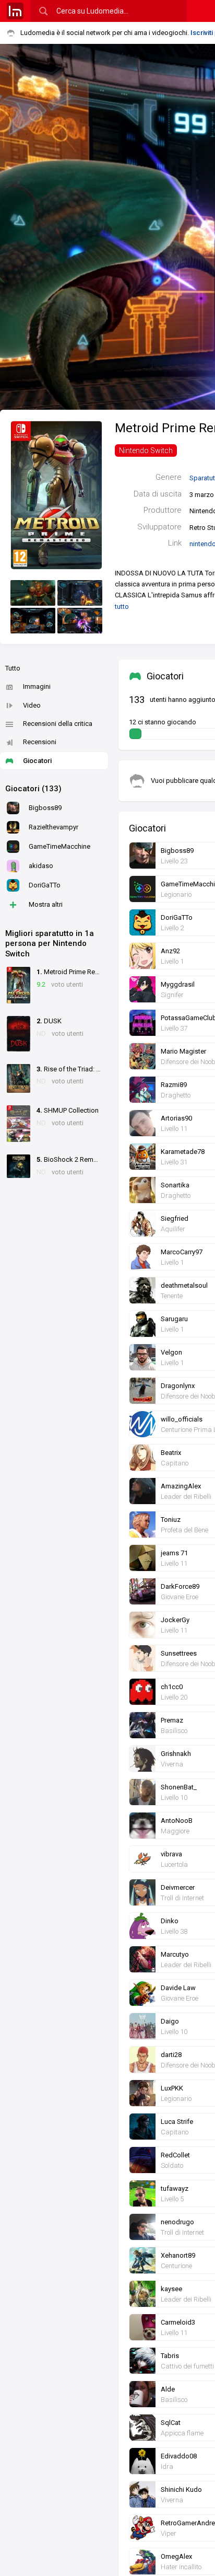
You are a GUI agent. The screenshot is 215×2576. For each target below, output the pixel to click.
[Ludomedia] (15, 11)
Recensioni (40, 742)
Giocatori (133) (33, 789)
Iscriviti (202, 33)
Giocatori (37, 761)
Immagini (37, 686)
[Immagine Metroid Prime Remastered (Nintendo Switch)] (33, 593)
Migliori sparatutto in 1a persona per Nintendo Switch (50, 944)
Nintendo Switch (146, 450)
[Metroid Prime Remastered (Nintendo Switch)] (56, 494)
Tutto (13, 668)
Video (32, 705)
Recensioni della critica (58, 724)
